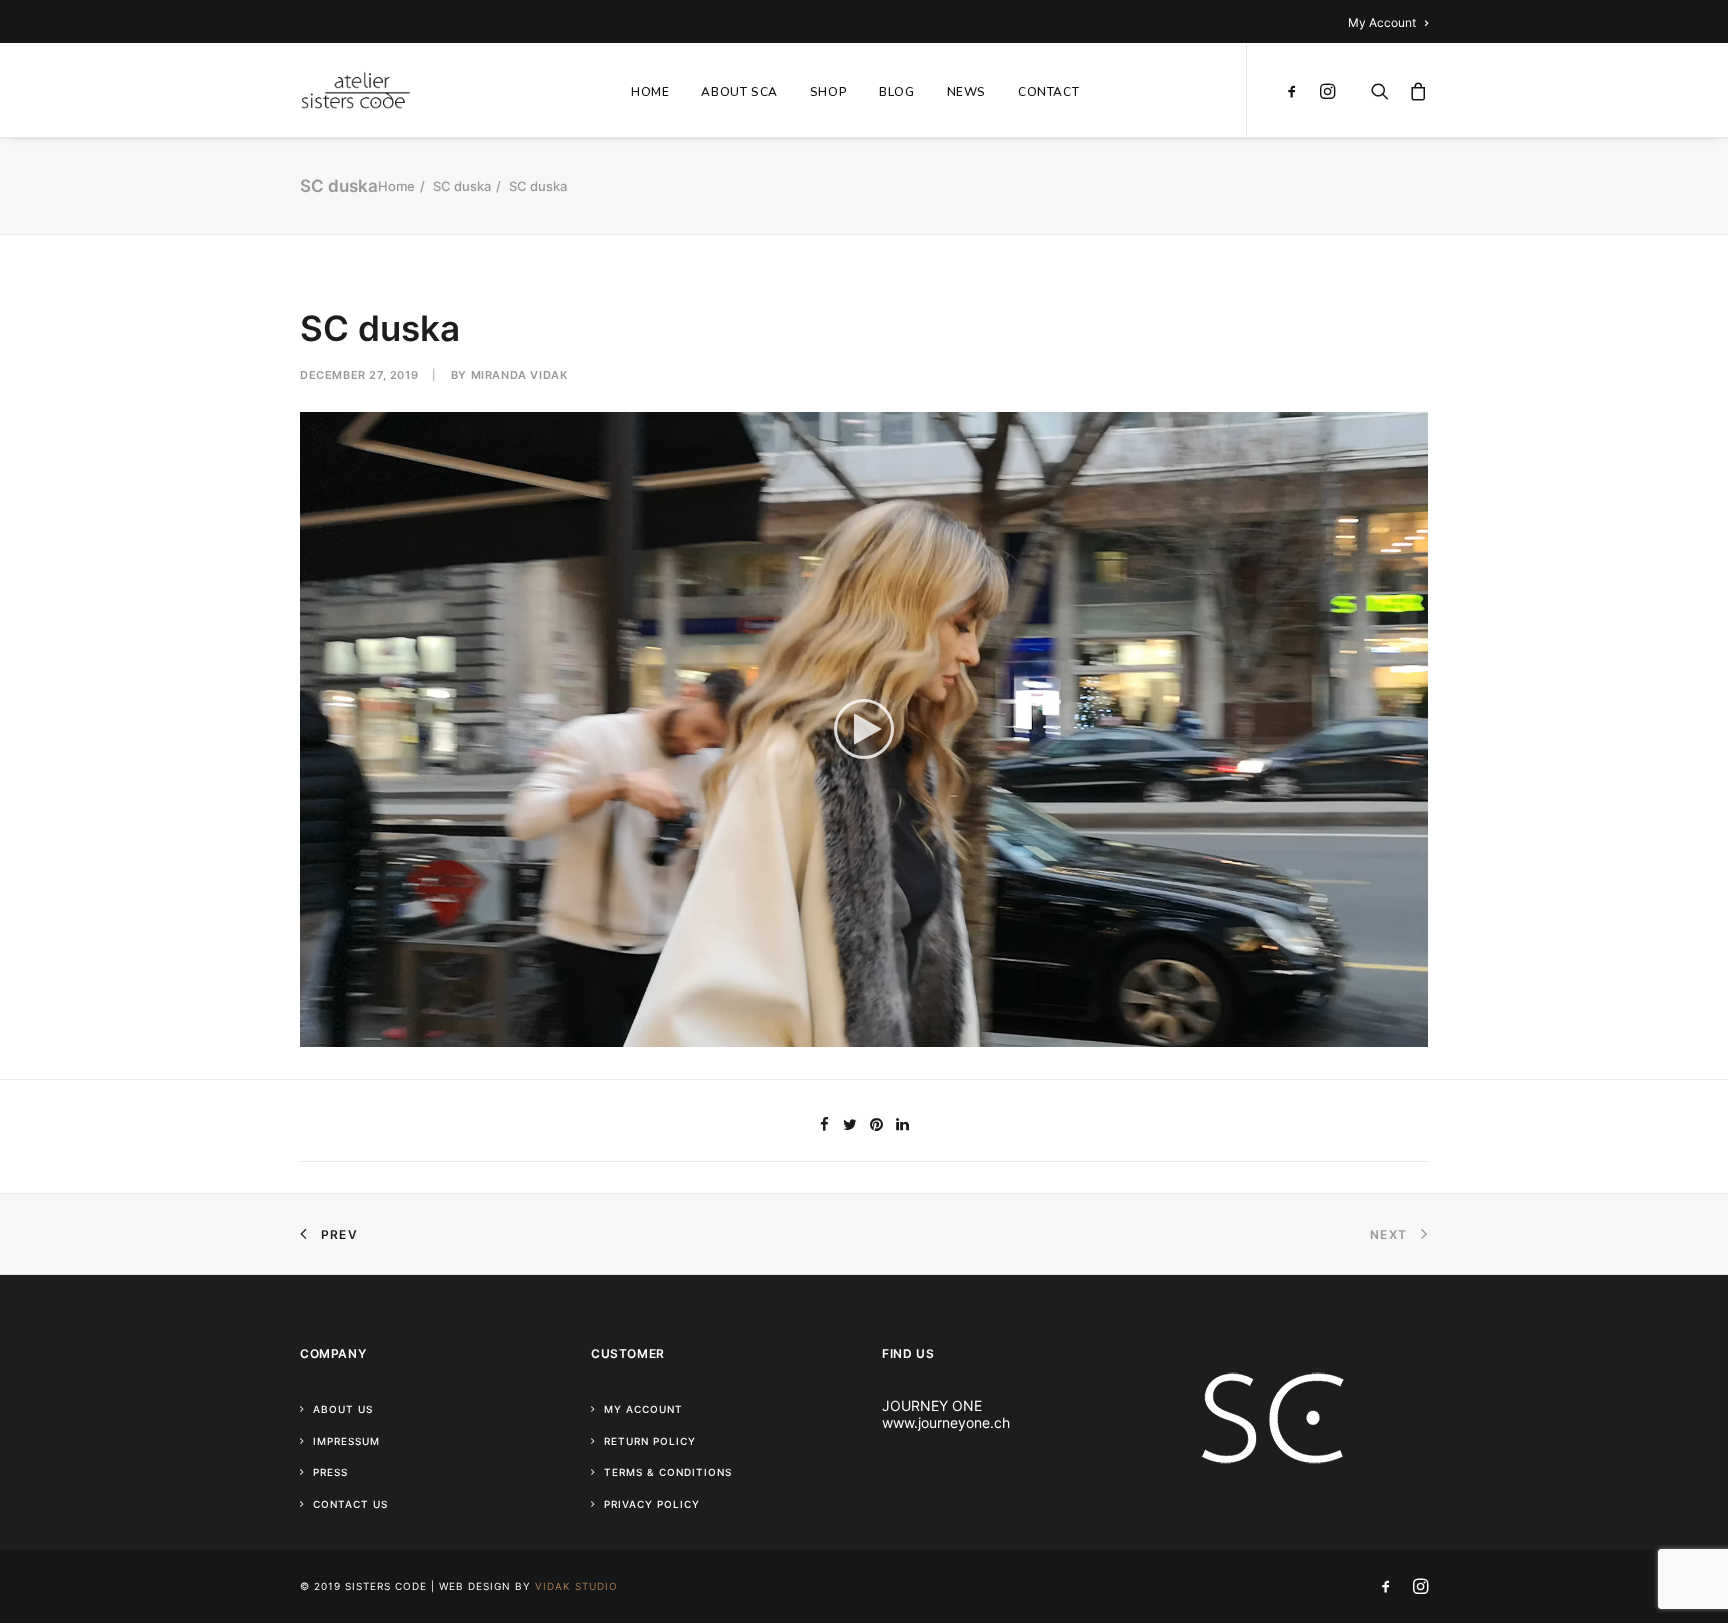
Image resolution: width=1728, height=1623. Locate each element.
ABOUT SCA (739, 92)
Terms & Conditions (668, 1472)
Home (396, 186)
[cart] (1413, 90)
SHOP (828, 92)
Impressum (346, 1441)
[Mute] (1387, 1032)
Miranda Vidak (519, 375)
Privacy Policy (652, 1504)
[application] (864, 729)
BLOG (896, 92)
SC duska (462, 186)
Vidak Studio (576, 1586)
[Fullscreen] (1413, 1032)
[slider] (850, 1032)
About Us (343, 1409)
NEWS (966, 92)
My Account (1382, 22)
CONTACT (1048, 92)
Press (330, 1472)
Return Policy (650, 1441)
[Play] (313, 1032)
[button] (864, 729)
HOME (650, 92)
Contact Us (350, 1504)
